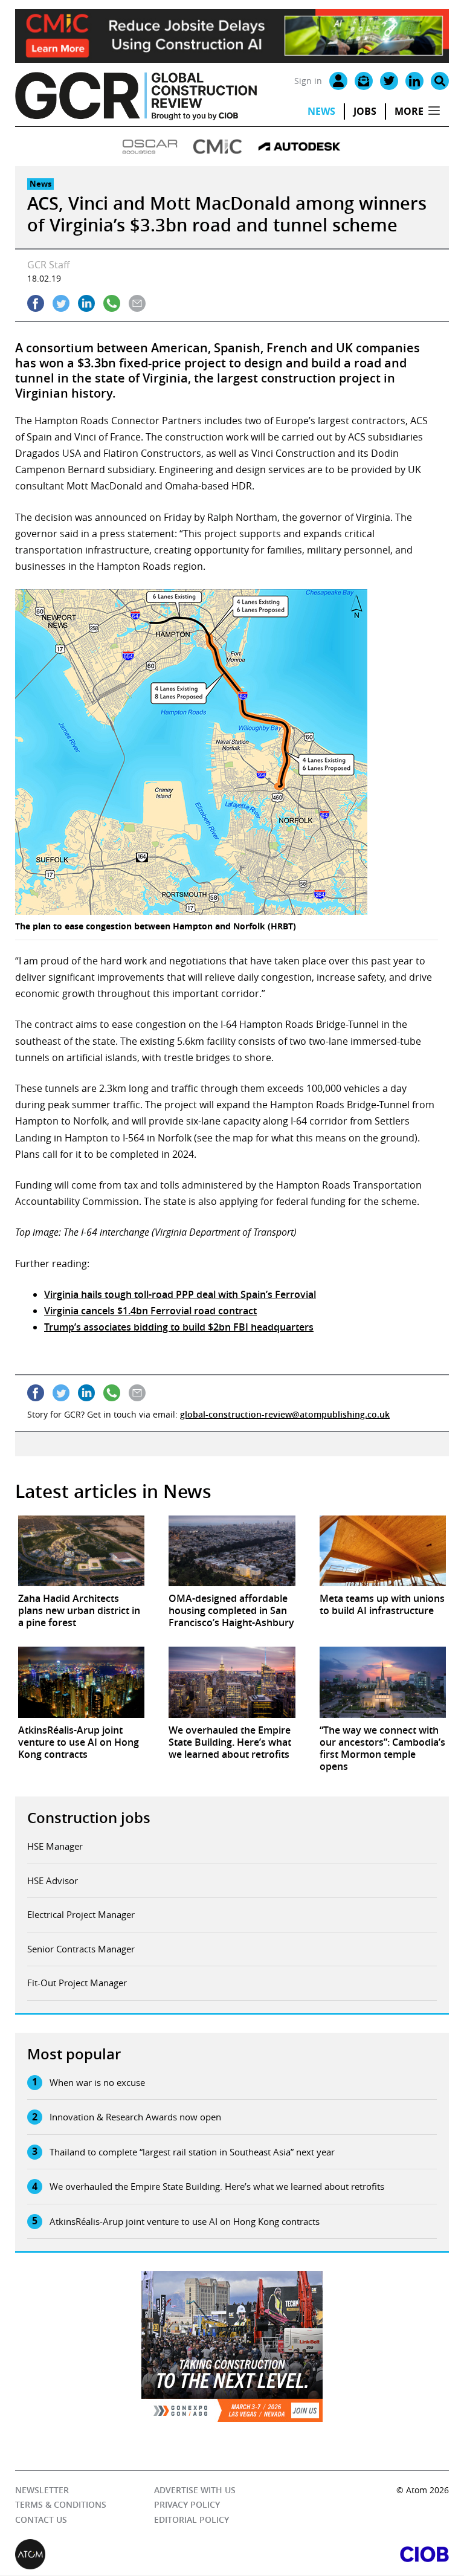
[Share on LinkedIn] (86, 303)
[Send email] (137, 303)
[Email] (364, 81)
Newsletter (42, 2490)
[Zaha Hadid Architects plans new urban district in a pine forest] (81, 1551)
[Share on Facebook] (36, 303)
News (321, 111)
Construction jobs (89, 1818)
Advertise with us (195, 2490)
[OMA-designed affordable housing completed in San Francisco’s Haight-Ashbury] (232, 1551)
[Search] (440, 81)
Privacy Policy (187, 2505)
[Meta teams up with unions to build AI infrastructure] (383, 1551)
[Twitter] (389, 81)
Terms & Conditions (61, 2505)
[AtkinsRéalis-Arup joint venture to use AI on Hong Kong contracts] (81, 1682)
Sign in (308, 81)
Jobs (365, 111)
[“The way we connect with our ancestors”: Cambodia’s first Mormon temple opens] (383, 1682)
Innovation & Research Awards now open (135, 2117)
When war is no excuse (97, 2082)
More (409, 111)
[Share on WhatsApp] (112, 303)
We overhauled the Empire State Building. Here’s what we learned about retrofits (217, 2186)
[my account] (338, 81)
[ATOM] (124, 2555)
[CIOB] (340, 2555)
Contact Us (41, 2520)
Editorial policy (192, 2520)
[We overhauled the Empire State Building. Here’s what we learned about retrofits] (232, 1682)
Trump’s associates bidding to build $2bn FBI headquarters (179, 1327)
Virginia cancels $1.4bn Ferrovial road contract (150, 1311)
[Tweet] (61, 303)
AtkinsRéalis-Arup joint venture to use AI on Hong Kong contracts (185, 2221)
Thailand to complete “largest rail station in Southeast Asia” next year (192, 2152)
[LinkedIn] (414, 81)
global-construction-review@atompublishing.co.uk (285, 1414)
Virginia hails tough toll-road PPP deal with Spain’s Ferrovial (180, 1294)
